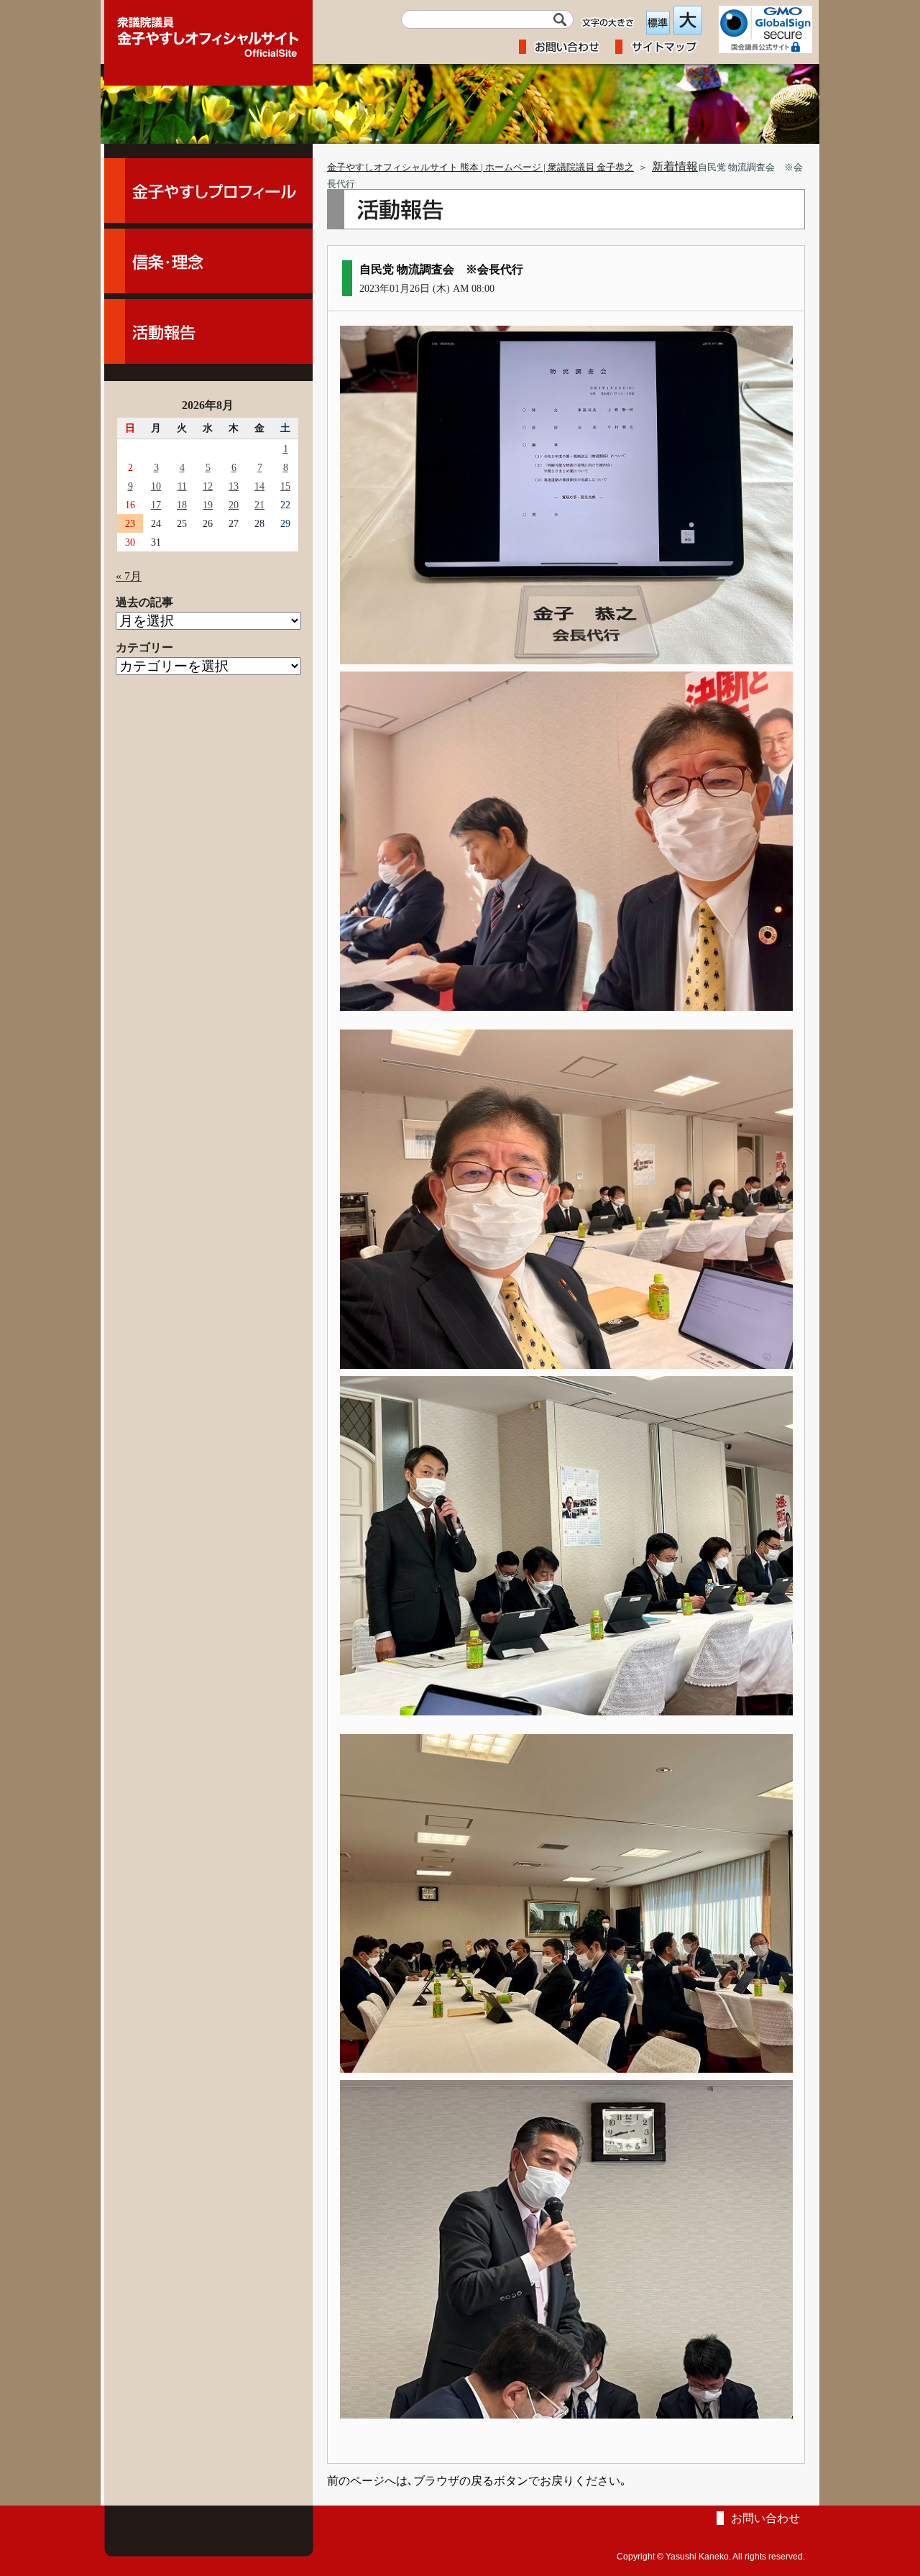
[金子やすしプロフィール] (208, 191)
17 (156, 505)
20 (234, 505)
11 (182, 486)
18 (182, 505)
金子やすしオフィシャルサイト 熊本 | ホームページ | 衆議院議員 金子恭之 (480, 168)
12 (208, 486)
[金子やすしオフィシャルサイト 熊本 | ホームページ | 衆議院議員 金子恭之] (208, 32)
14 (259, 486)
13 (234, 486)
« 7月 (129, 576)
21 (259, 505)
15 (285, 486)
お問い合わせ (765, 2518)
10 (156, 486)
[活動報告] (208, 331)
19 (208, 505)
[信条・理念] (208, 261)
